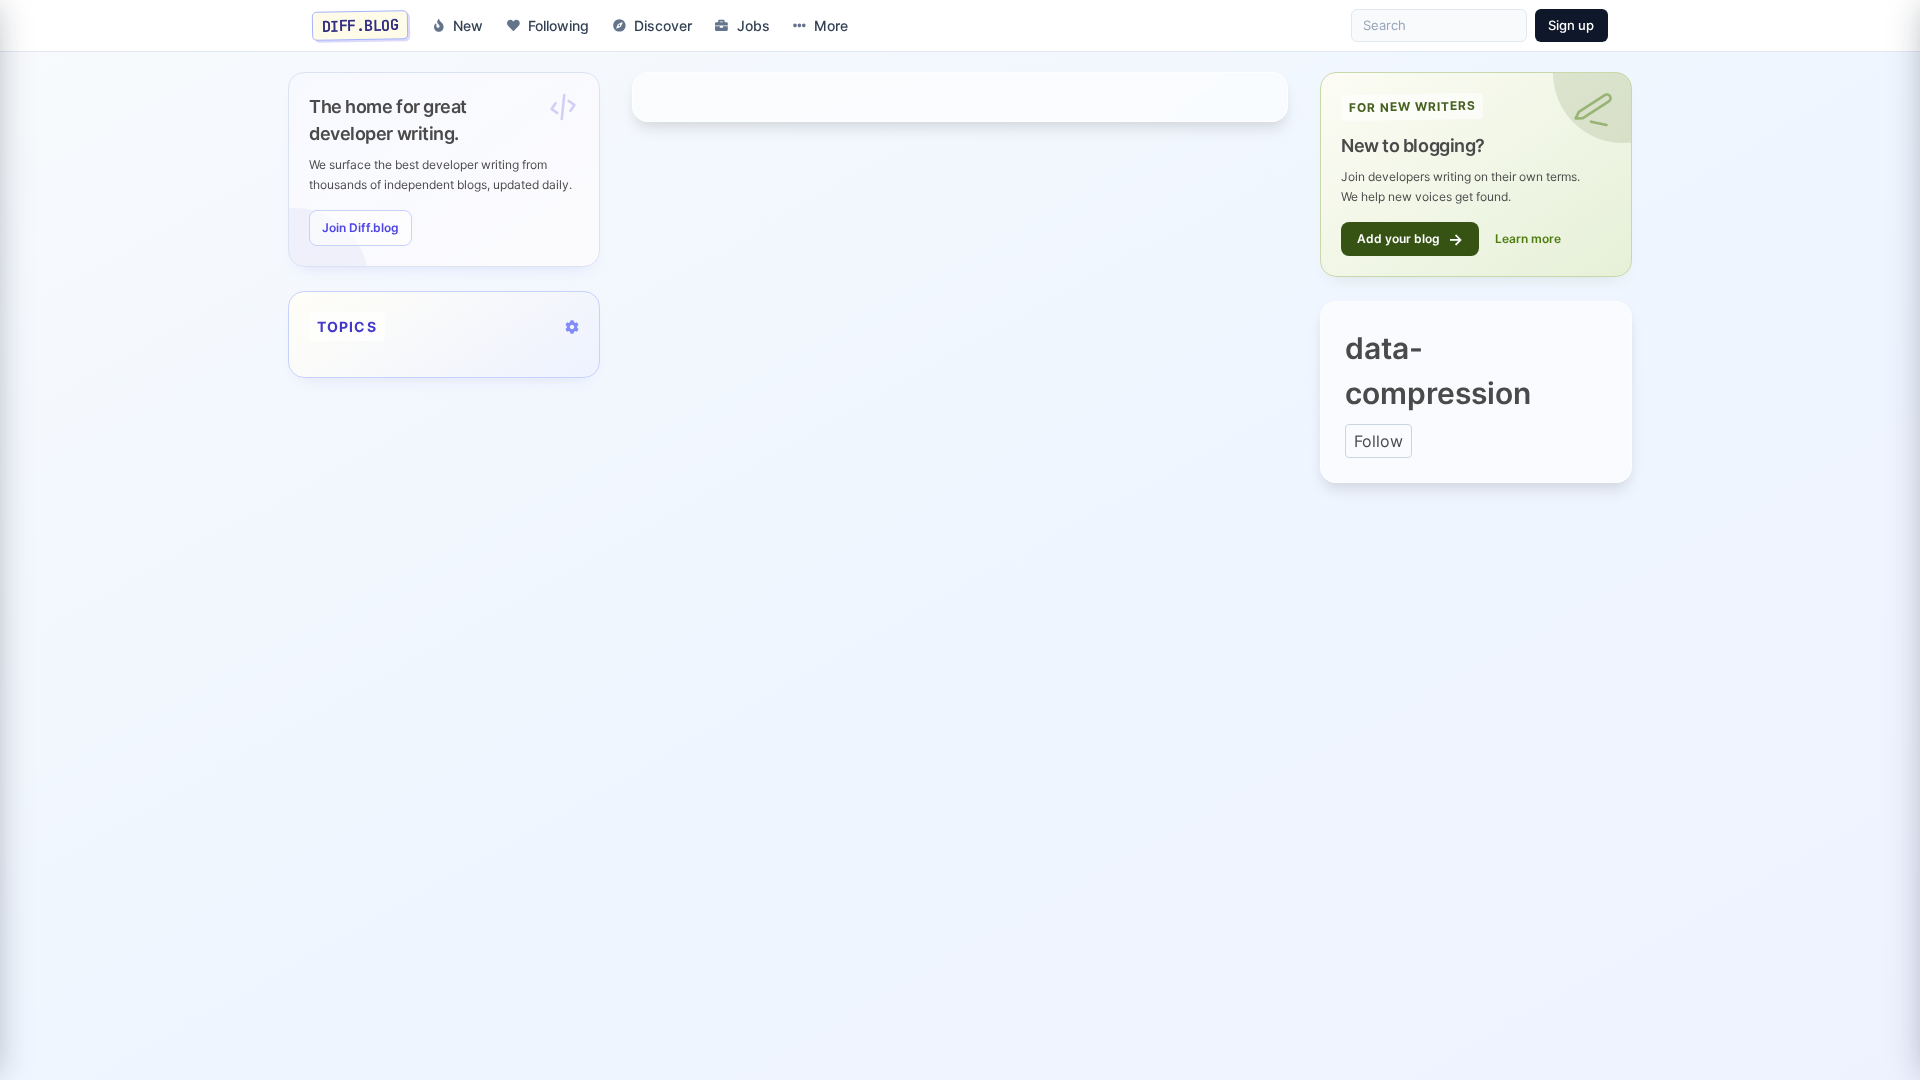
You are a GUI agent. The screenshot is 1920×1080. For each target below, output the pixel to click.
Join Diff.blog (360, 227)
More (831, 25)
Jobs (753, 25)
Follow (1378, 441)
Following (558, 25)
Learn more (1528, 238)
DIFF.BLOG (360, 25)
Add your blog (1410, 239)
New (468, 25)
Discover (663, 25)
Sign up (1571, 25)
